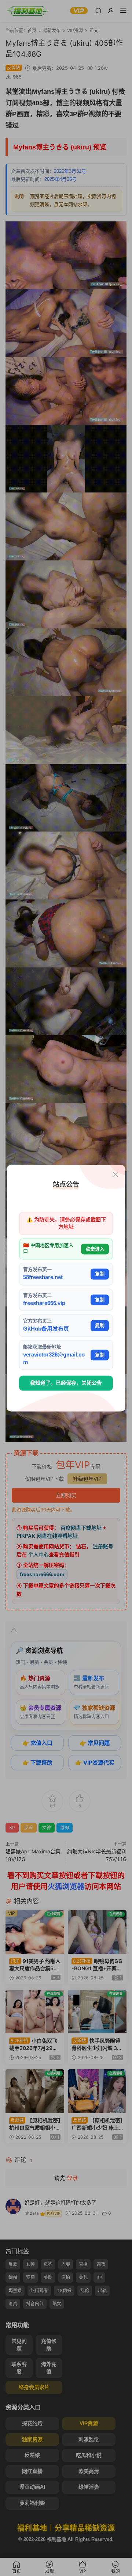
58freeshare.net (43, 1277)
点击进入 (95, 1249)
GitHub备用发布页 (46, 1329)
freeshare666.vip (44, 1303)
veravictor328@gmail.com (54, 1358)
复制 (100, 1274)
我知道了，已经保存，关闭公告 (66, 1383)
